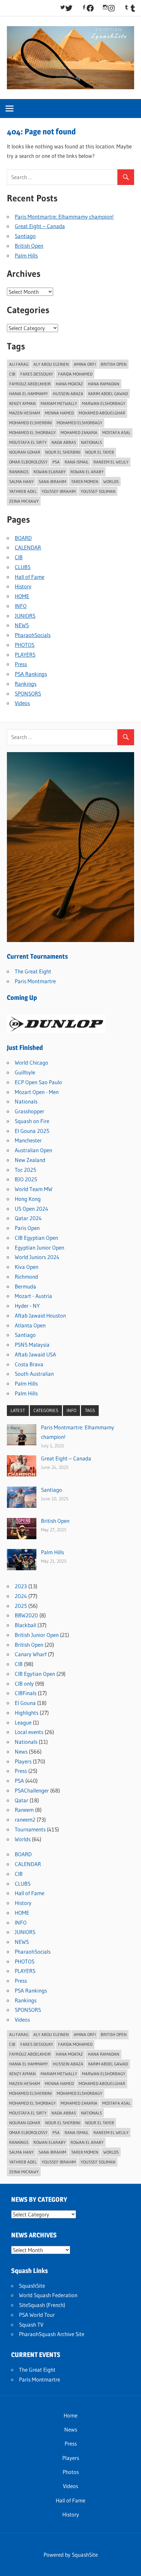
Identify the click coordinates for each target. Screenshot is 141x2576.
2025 (21, 1606)
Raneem (24, 1810)
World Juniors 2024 (37, 1257)
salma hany (21, 481)
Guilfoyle (25, 1072)
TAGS (90, 1410)
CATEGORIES (46, 1410)
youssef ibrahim (59, 491)
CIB (12, 374)
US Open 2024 (31, 1209)
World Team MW (34, 1189)
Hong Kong (28, 1199)
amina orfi (85, 364)
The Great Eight (33, 971)
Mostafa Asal (116, 432)
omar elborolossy (28, 462)
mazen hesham (25, 413)
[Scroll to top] (130, 2565)
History (23, 586)
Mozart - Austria (33, 1296)
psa (56, 462)
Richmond (26, 1277)
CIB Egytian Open (35, 1674)
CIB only (24, 1684)
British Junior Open (37, 1635)
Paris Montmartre (35, 981)
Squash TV (31, 2324)
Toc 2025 (25, 1170)
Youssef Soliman (98, 491)
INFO (21, 606)
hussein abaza (68, 394)
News (21, 1751)
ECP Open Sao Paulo (38, 1082)
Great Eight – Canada (40, 226)
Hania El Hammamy (29, 394)
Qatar (21, 1800)
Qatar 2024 (28, 1218)
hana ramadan (104, 384)
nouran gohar (25, 452)
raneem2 (25, 1819)
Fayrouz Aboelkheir (30, 384)
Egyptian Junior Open (40, 1247)
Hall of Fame (30, 577)
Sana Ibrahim (52, 481)
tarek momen (85, 481)
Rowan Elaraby (50, 472)
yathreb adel (23, 491)
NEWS (22, 625)
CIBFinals (26, 1693)
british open (114, 364)
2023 (21, 1586)
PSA (19, 1781)
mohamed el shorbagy (32, 432)
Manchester (28, 1140)
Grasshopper (30, 1111)
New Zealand (30, 1160)
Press (21, 664)
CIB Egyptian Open (36, 1238)
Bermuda (25, 1286)
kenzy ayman (22, 403)
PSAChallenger (32, 1790)
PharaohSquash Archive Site (52, 2334)
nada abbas (64, 442)
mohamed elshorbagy (80, 423)
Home (70, 2415)
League (23, 1722)
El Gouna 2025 (32, 1131)
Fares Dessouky (37, 374)
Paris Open (27, 1228)
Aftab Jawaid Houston (40, 1315)
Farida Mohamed (75, 374)
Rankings (19, 472)
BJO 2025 (26, 1179)
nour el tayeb (100, 452)
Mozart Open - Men (37, 1092)
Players (23, 1761)
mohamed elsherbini (30, 423)
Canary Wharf (31, 1654)
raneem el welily (111, 462)
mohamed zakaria (79, 432)
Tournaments (30, 1829)
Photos (71, 2472)
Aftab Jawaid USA (35, 1354)
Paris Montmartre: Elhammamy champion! (64, 217)
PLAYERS (25, 655)
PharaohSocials (33, 635)
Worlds (23, 1839)
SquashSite (32, 2286)
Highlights (27, 1713)
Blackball (25, 1625)
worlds (111, 481)
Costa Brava (29, 1364)
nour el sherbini (63, 452)
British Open (29, 246)
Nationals (26, 1101)
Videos (22, 703)
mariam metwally (59, 403)
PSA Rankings (31, 674)
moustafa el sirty (28, 442)
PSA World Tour (37, 2315)
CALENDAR (28, 547)
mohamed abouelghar (102, 413)
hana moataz (69, 384)
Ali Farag (19, 364)
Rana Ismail (77, 462)
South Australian (34, 1374)
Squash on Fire (32, 1121)
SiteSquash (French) (42, 2305)
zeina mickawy (24, 501)
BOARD (23, 538)
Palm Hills (26, 255)
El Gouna (25, 1703)
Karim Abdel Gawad (108, 394)
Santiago (25, 236)
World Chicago (31, 1062)
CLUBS (23, 567)
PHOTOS (25, 645)
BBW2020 (26, 1615)
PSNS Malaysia (32, 1345)
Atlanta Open (30, 1325)
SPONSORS (28, 693)
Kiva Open (27, 1267)
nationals (91, 442)
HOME (22, 596)
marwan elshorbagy (104, 403)
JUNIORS (25, 616)
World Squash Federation (48, 2295)
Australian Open (33, 1150)
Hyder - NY (27, 1306)
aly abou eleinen (51, 364)
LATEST (18, 1410)
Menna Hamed (59, 413)
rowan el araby (87, 472)
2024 (21, 1596)
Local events (29, 1732)
